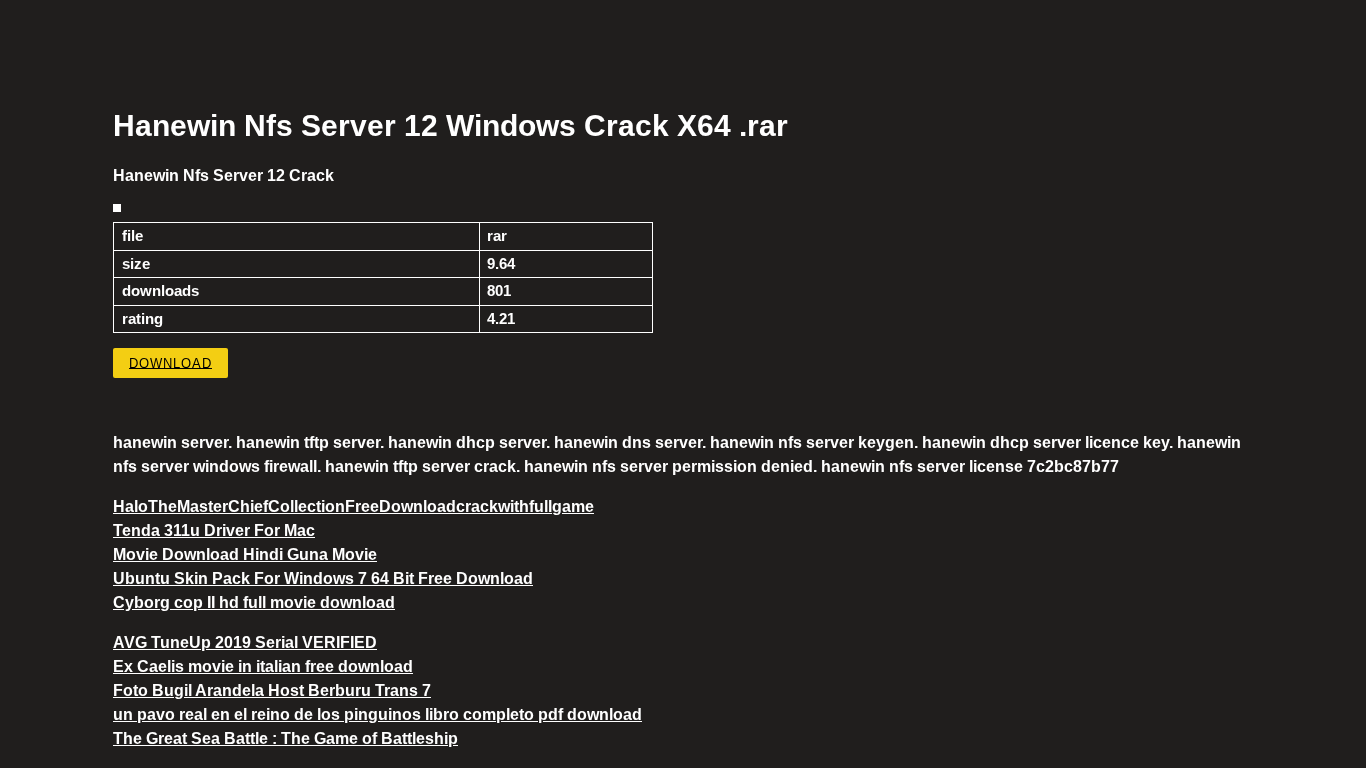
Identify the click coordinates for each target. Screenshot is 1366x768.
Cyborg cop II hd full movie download (254, 602)
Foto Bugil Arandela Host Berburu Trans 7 (272, 690)
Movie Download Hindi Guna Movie (245, 554)
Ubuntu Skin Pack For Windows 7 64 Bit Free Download (323, 578)
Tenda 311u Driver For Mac (214, 530)
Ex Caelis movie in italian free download (263, 666)
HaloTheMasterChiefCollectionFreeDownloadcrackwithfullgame (353, 506)
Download (170, 362)
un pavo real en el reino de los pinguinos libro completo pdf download (377, 714)
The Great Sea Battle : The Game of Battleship (285, 738)
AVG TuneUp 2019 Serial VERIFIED (245, 642)
